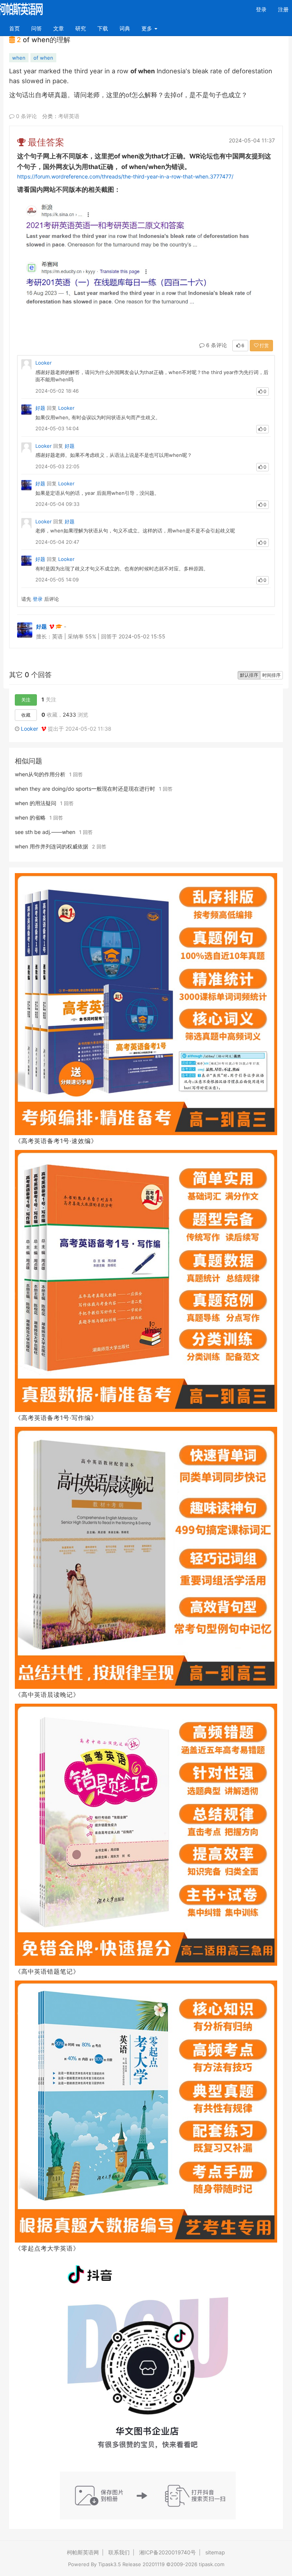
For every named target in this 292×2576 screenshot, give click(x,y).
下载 (103, 28)
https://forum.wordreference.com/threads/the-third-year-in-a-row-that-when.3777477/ (125, 176)
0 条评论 (26, 116)
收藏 (26, 715)
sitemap (215, 2552)
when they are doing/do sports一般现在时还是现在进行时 (85, 789)
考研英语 (69, 116)
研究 (81, 28)
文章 (59, 28)
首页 (17, 28)
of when (43, 58)
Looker (44, 363)
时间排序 (271, 675)
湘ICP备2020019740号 (167, 2552)
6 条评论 (216, 345)
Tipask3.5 (109, 2564)
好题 (40, 408)
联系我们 (119, 2552)
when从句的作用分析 (40, 774)
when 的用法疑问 (36, 803)
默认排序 (249, 675)
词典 (125, 28)
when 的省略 (30, 817)
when (19, 58)
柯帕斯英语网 (83, 2552)
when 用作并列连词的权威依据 (52, 846)
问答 (36, 28)
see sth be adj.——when (45, 832)
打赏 (264, 345)
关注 (26, 700)
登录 (261, 9)
